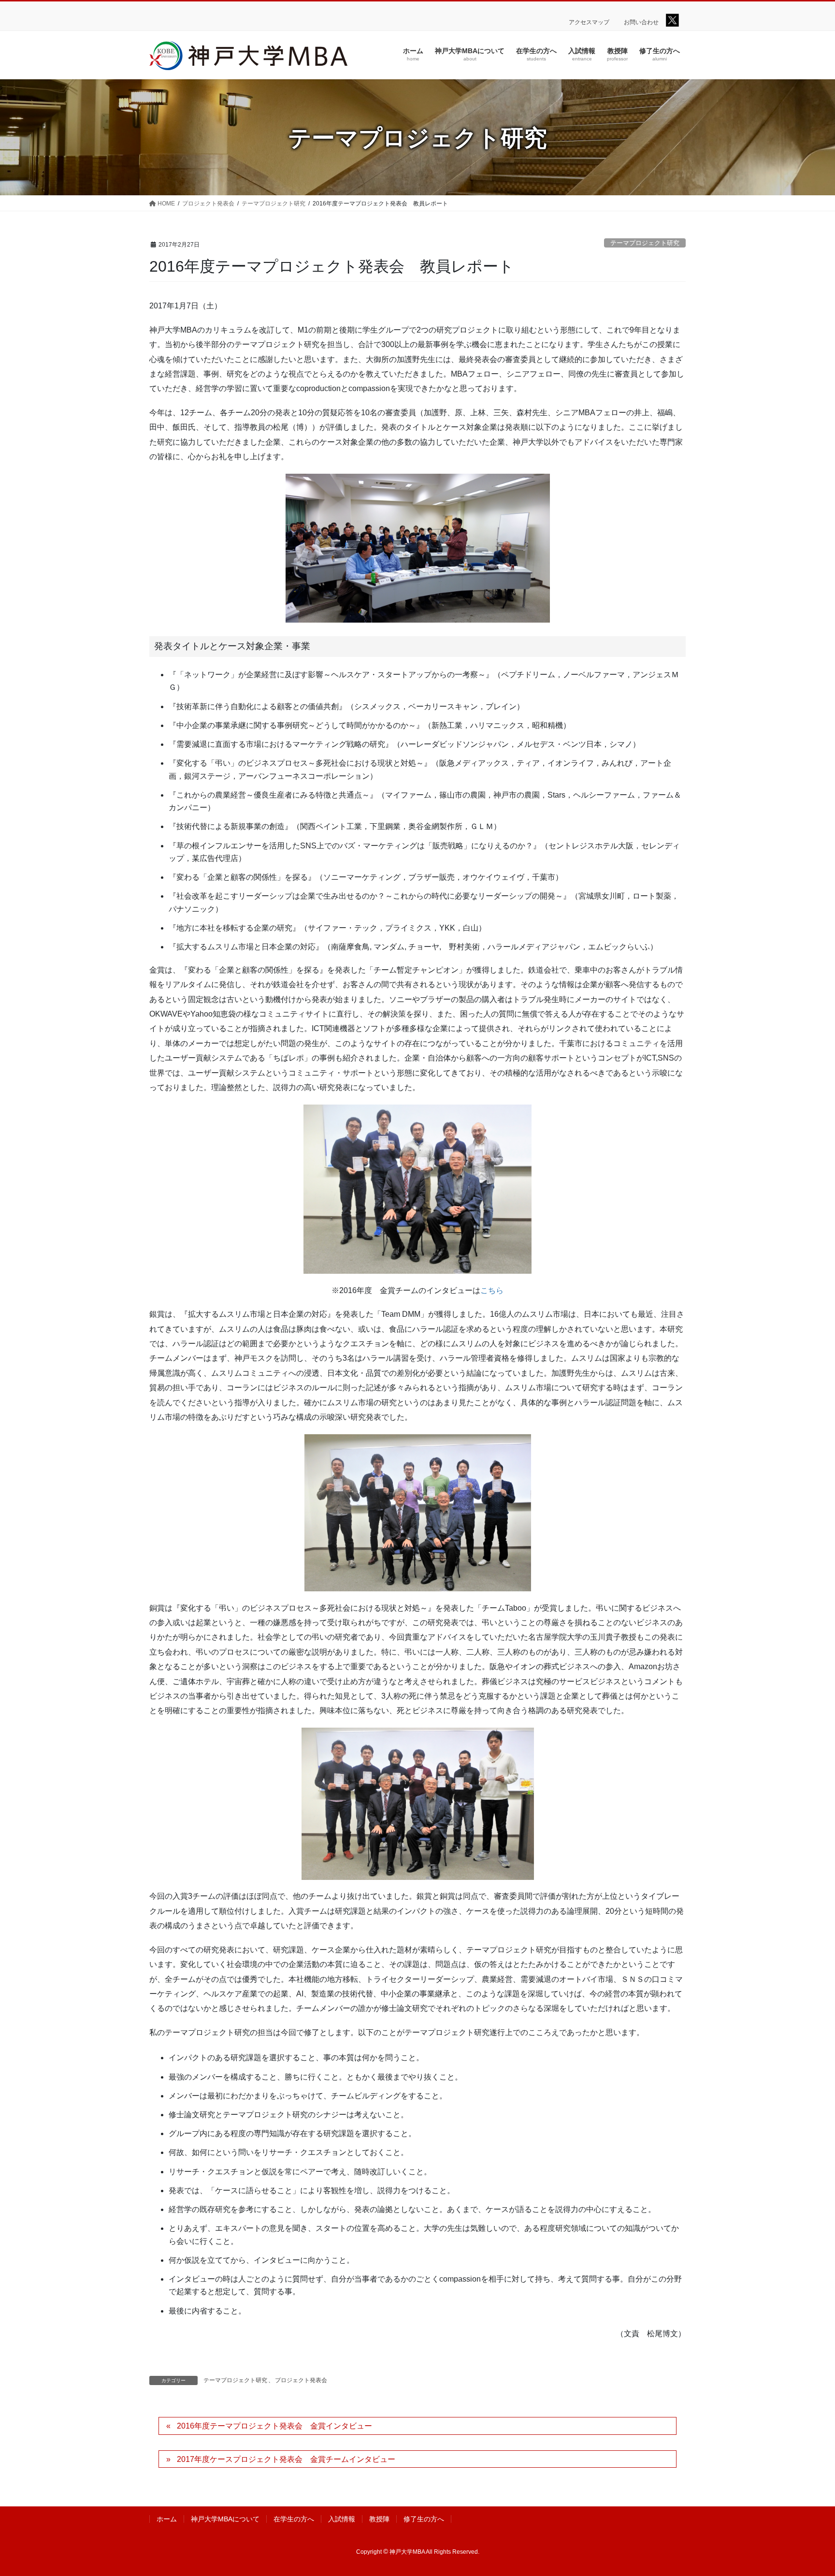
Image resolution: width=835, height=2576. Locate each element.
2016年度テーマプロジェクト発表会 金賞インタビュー (274, 2426)
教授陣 (379, 2519)
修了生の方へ (424, 2519)
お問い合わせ (641, 22)
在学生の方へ (294, 2519)
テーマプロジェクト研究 (645, 243)
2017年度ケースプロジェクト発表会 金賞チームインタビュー (286, 2459)
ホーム (167, 2519)
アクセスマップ (589, 22)
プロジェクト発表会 (301, 2380)
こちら (492, 1290)
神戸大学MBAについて (225, 2519)
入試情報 (342, 2519)
